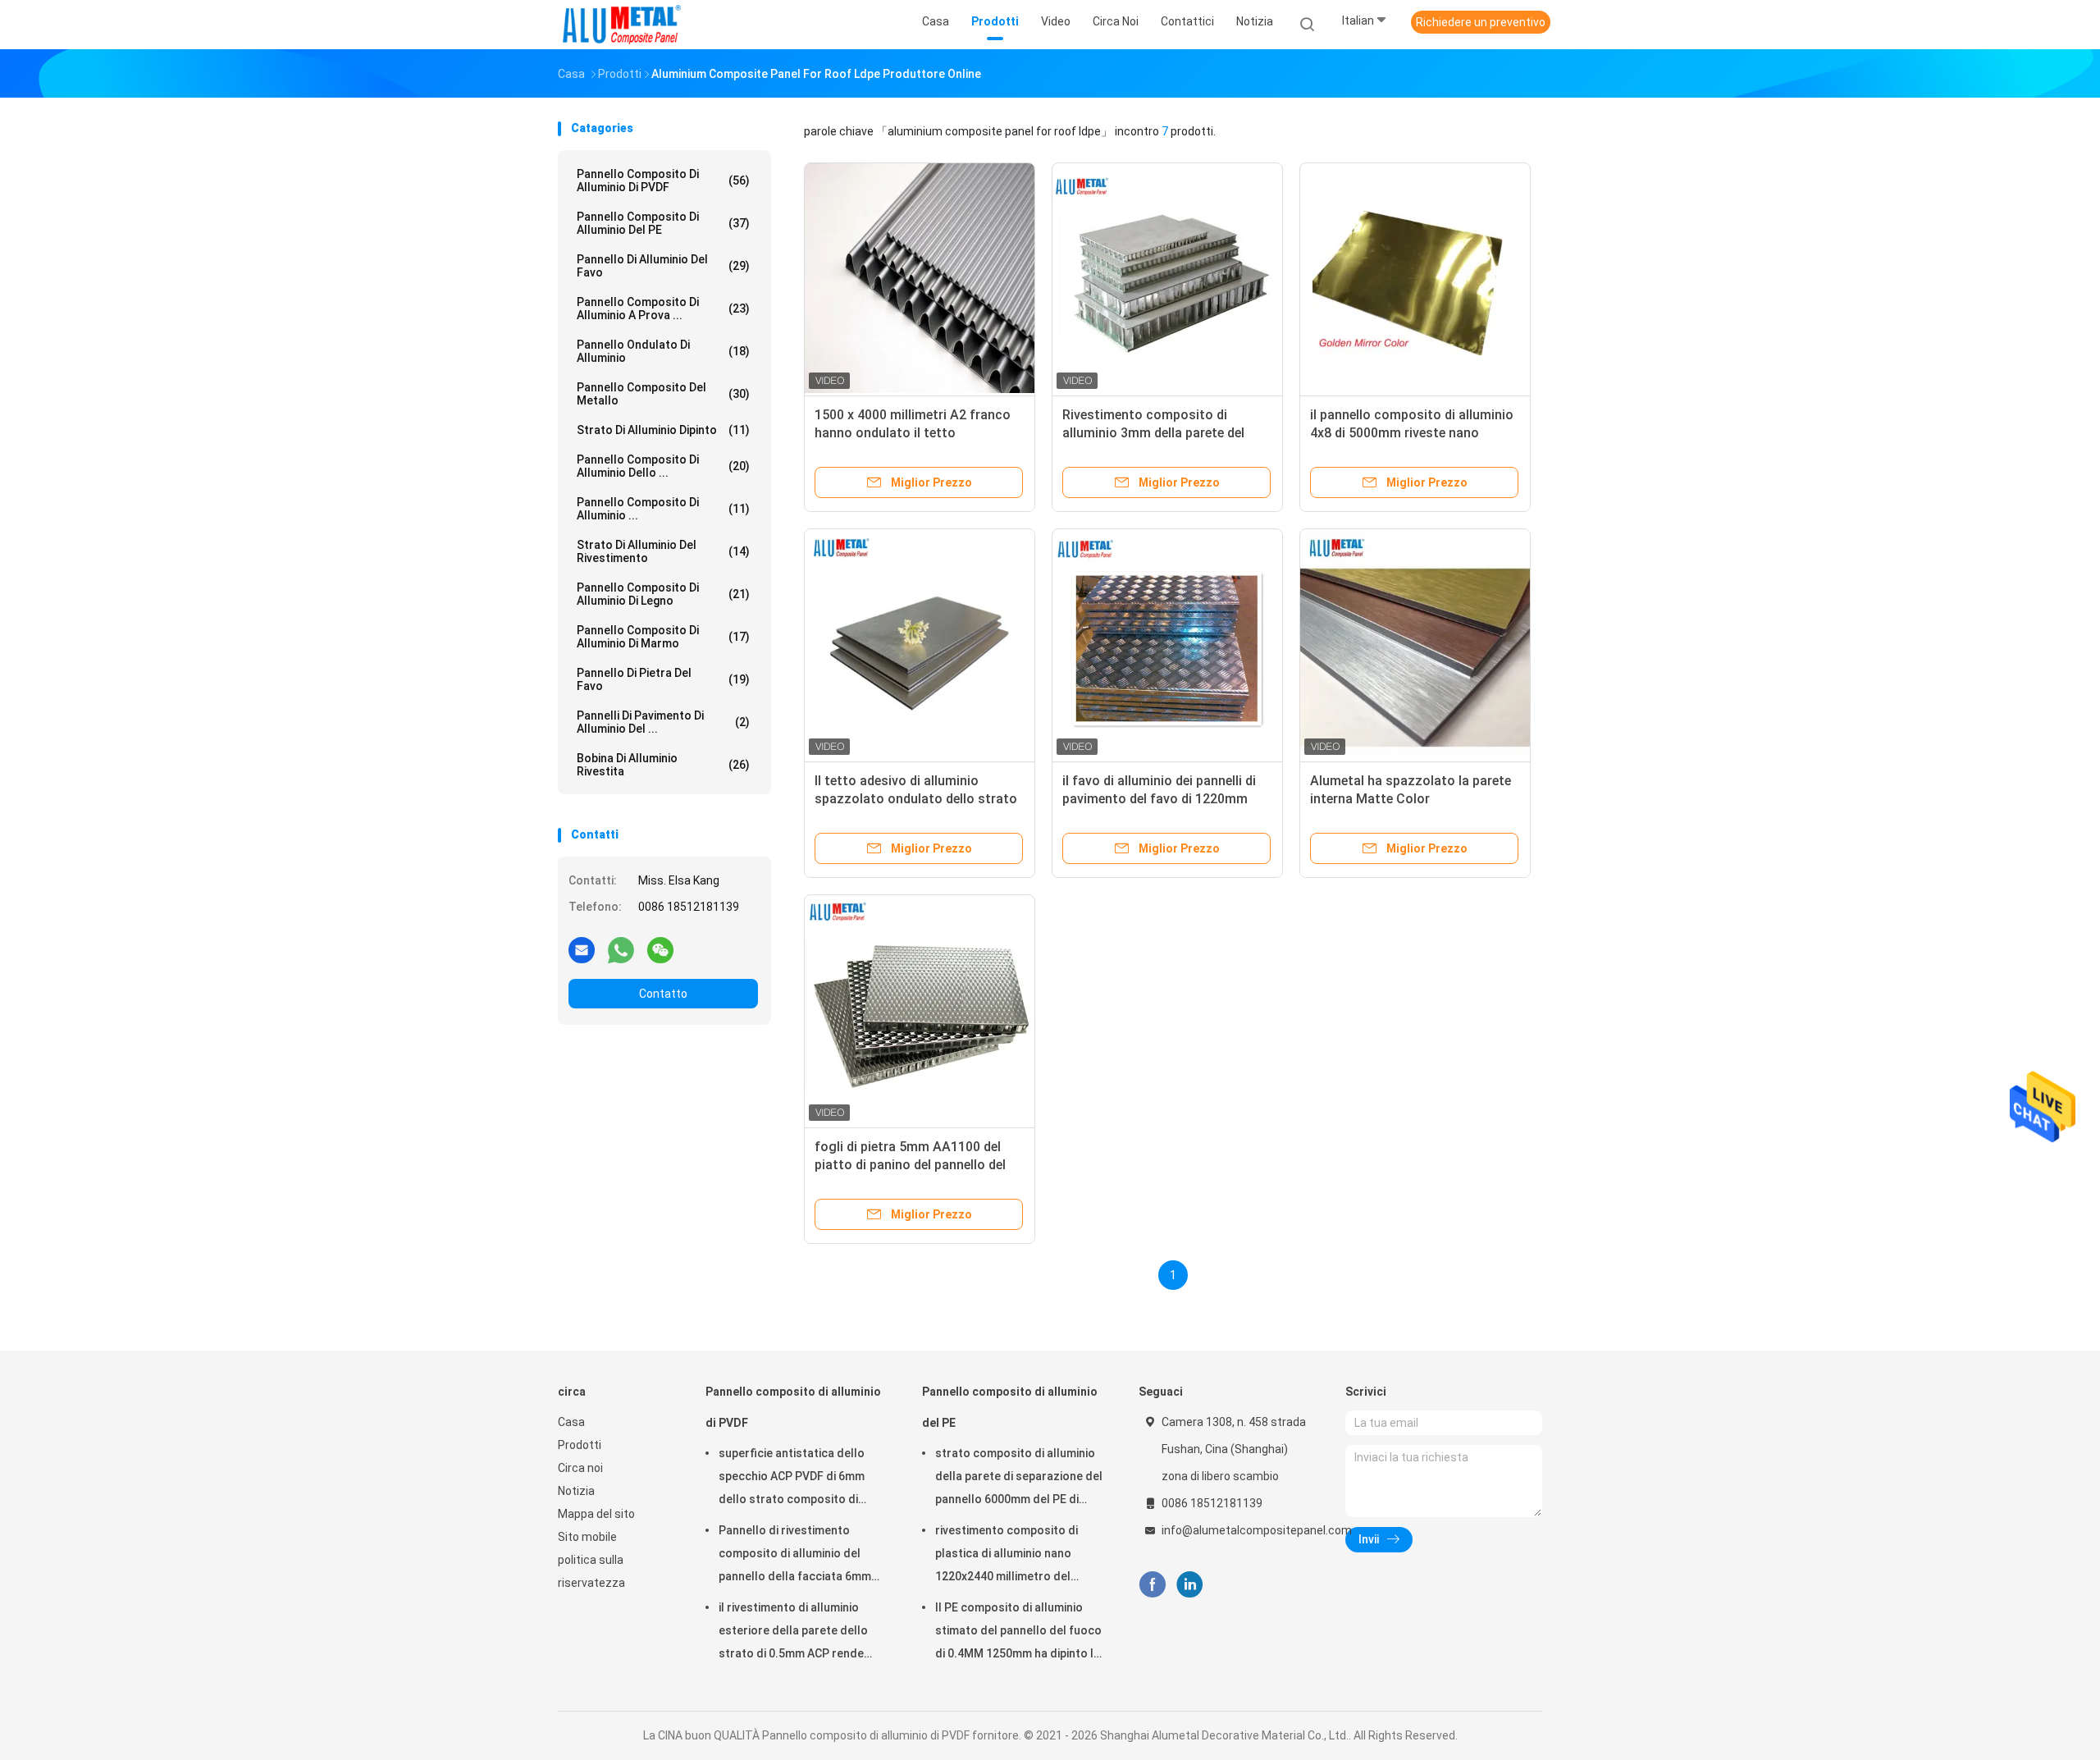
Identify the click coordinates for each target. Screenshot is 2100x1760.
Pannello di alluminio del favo (663, 266)
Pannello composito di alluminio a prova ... (663, 309)
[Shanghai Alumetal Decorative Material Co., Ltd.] (622, 25)
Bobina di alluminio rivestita (663, 765)
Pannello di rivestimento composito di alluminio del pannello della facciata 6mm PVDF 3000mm (795, 1556)
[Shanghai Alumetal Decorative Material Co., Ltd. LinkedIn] (1190, 1585)
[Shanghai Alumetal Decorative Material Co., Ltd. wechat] (660, 949)
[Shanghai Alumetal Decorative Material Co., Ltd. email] (582, 949)
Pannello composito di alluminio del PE (663, 223)
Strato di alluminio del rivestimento (663, 551)
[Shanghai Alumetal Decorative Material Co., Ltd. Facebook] (1152, 1585)
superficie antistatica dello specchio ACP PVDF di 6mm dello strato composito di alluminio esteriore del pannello (804, 1479)
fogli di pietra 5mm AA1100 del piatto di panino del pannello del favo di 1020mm (910, 1165)
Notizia (576, 1491)
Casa (571, 1422)
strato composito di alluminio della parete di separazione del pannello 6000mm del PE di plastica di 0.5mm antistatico (1019, 1479)
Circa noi (580, 1468)
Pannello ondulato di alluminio (663, 351)
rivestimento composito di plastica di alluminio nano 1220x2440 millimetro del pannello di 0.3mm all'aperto (1011, 1556)
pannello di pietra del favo (663, 679)
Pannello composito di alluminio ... (663, 509)
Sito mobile (587, 1537)
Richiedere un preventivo (1481, 22)
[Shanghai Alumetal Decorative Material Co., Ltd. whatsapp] (621, 949)
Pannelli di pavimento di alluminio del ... (663, 722)
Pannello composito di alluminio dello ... (663, 466)
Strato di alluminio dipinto (663, 430)
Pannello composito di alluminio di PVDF (663, 181)
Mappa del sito (596, 1514)
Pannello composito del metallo (663, 394)
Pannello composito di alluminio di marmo (663, 637)
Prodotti (580, 1445)
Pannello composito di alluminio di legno (663, 594)
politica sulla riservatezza (591, 1571)
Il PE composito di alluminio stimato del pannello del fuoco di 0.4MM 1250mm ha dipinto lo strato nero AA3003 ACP (1018, 1633)
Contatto (663, 994)
